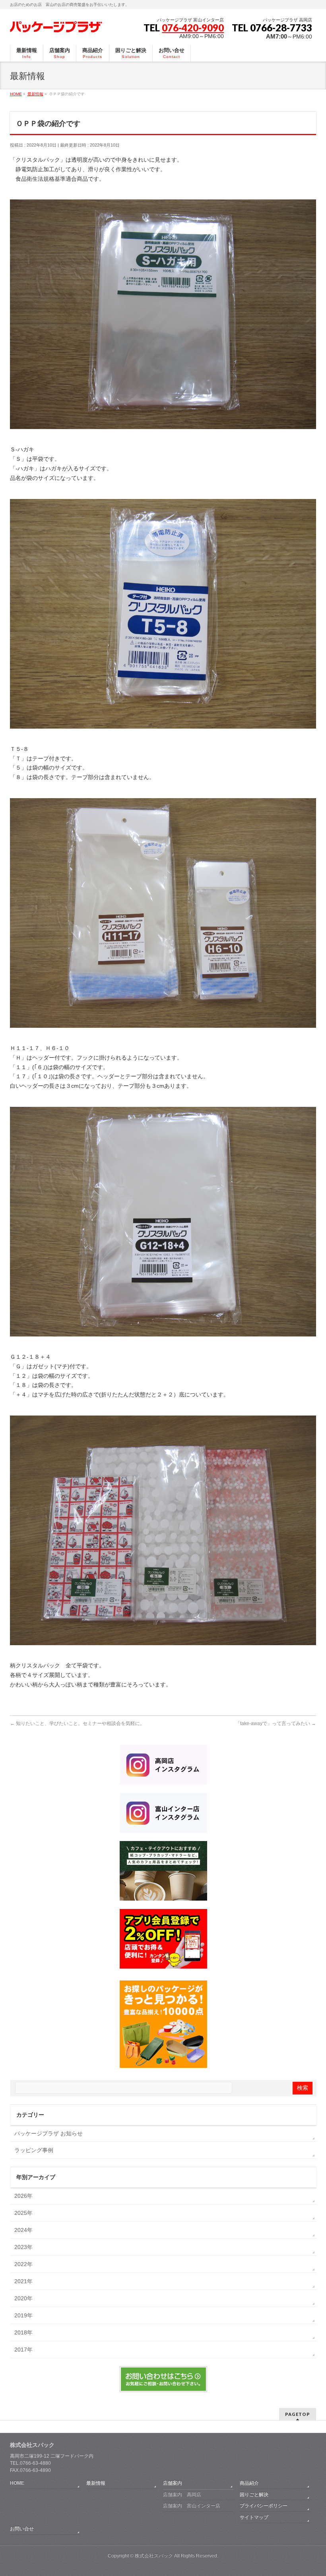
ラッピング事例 (34, 2150)
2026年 (23, 2196)
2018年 (23, 2332)
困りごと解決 (254, 2495)
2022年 (23, 2264)
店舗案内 (173, 2483)
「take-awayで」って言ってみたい (276, 1723)
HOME (17, 2483)
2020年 (23, 2298)
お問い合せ (22, 2529)
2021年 (23, 2281)
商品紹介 (249, 2483)
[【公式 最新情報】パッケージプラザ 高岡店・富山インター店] (56, 26)
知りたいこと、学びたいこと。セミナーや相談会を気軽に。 (77, 1723)
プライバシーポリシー (264, 2506)
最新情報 (96, 2483)
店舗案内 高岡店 (182, 2495)
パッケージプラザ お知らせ (49, 2133)
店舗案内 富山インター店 (192, 2506)
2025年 (23, 2213)
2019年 (23, 2315)
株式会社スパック (32, 2445)
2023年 (23, 2247)
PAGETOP (298, 2414)
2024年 (23, 2230)
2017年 (23, 2350)
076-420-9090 (193, 28)
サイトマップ (254, 2517)
